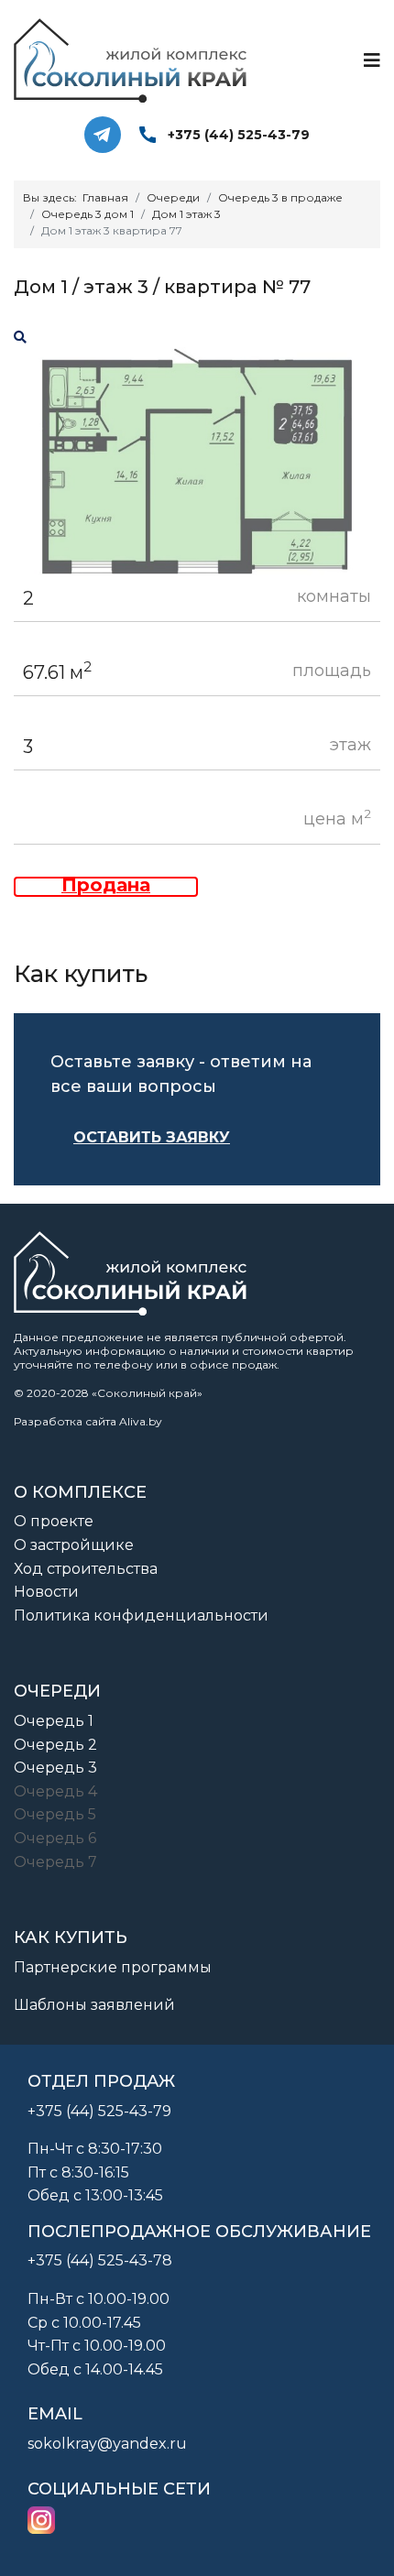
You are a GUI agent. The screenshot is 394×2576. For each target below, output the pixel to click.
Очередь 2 (55, 1745)
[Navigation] (372, 60)
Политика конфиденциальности (141, 1615)
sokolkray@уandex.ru (107, 2444)
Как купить (71, 1937)
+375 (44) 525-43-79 (239, 135)
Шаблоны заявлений (94, 2005)
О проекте (54, 1521)
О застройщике (74, 1545)
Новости (46, 1592)
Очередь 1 (54, 1721)
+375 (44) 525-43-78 (100, 2260)
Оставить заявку (152, 1137)
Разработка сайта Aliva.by (88, 1421)
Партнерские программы (113, 1967)
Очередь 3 (55, 1768)
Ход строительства (86, 1569)
